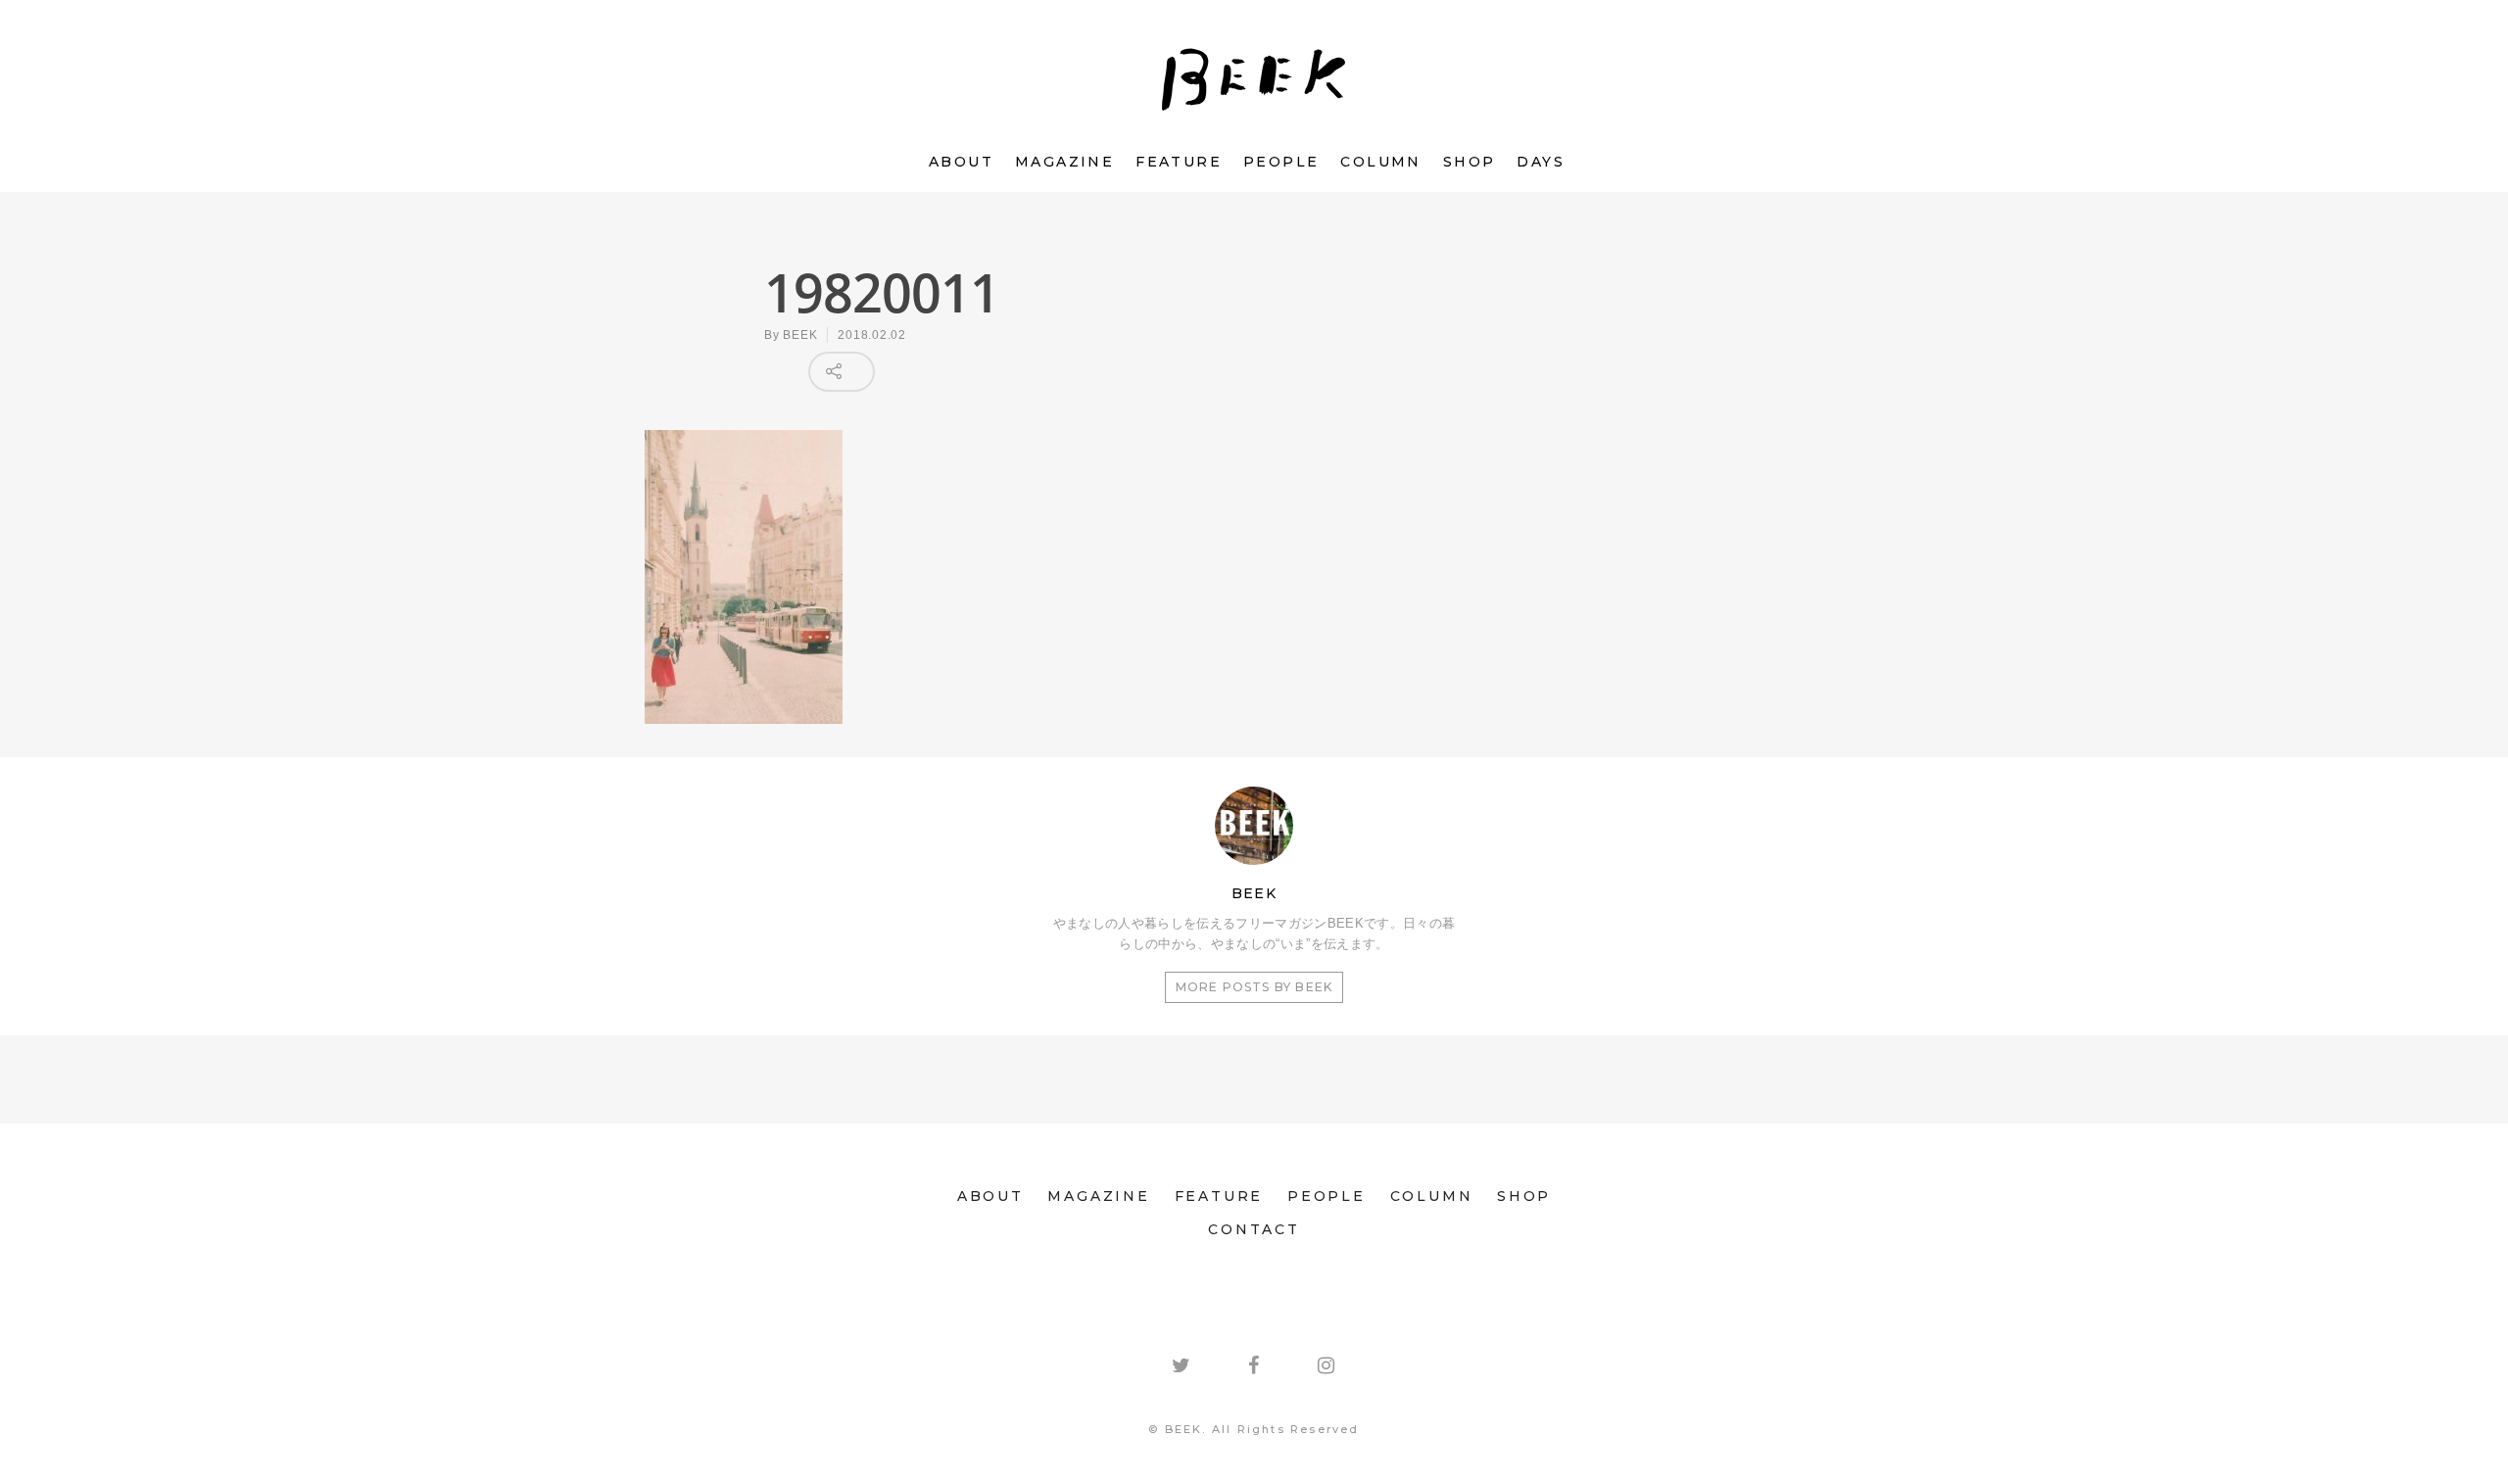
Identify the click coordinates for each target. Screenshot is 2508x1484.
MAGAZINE (1064, 162)
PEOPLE (1281, 162)
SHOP (1470, 162)
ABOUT (961, 162)
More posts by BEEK (1254, 987)
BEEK (800, 335)
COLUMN (1380, 162)
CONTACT (1254, 1229)
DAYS (1541, 162)
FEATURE (1179, 162)
